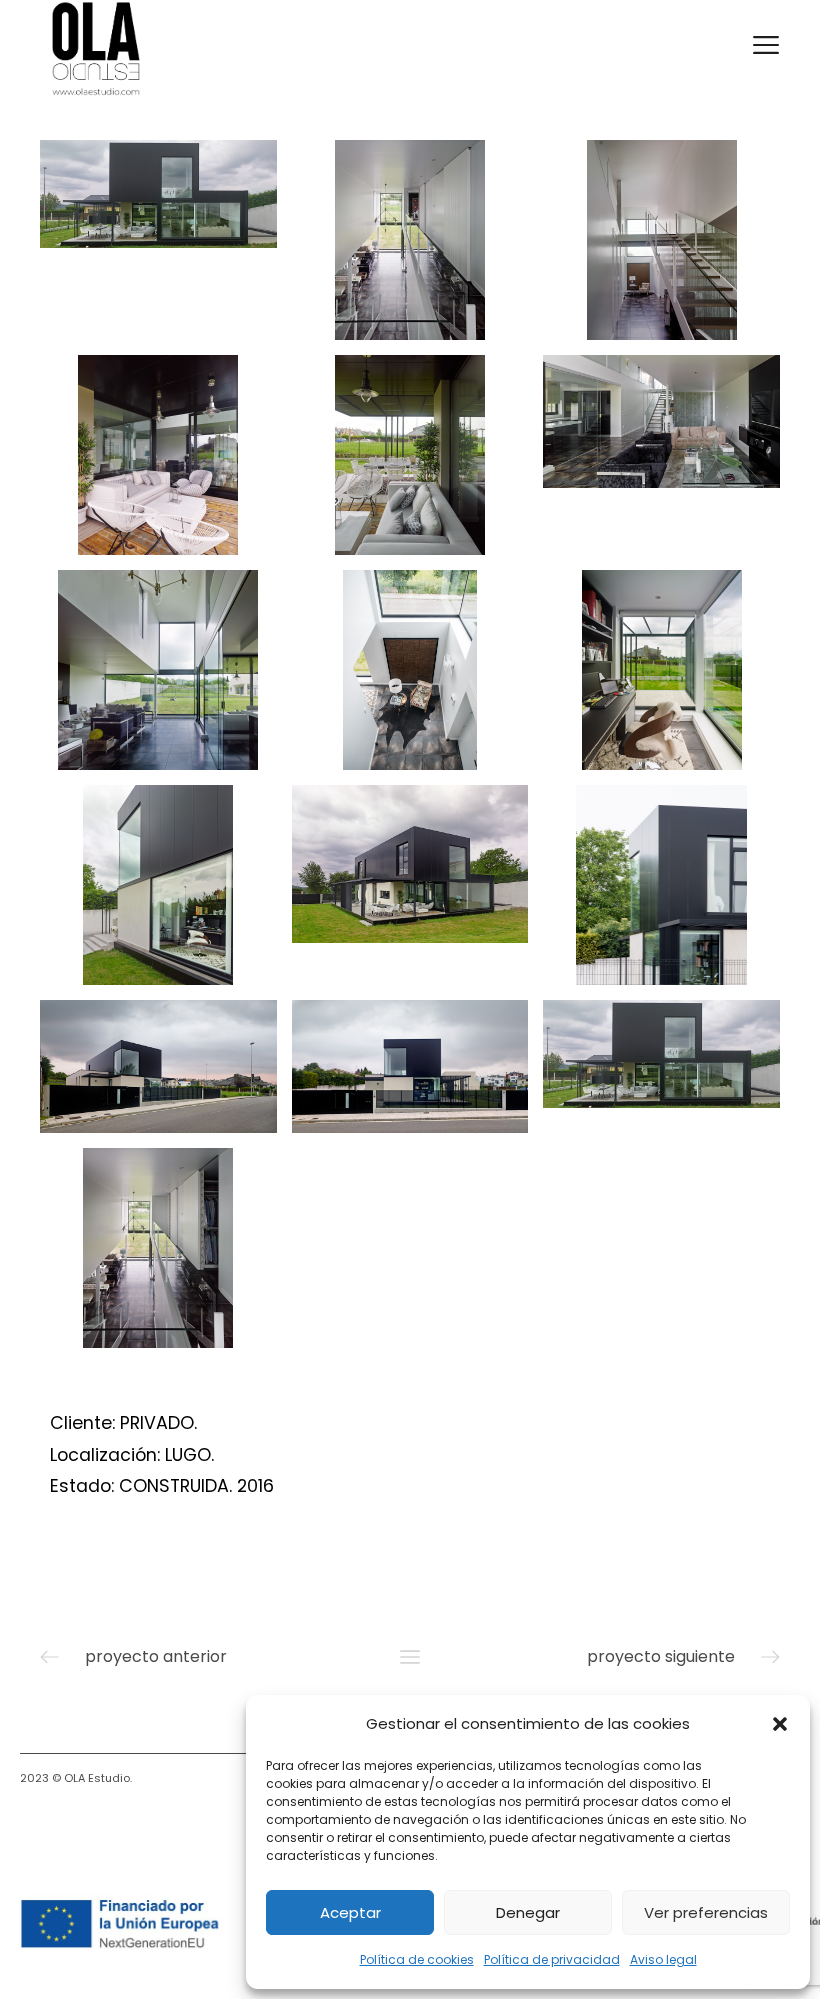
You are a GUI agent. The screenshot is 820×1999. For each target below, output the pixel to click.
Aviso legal (663, 1959)
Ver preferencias (706, 1912)
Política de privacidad (552, 1959)
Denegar (528, 1912)
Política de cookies (417, 1959)
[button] (780, 1724)
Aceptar (350, 1912)
